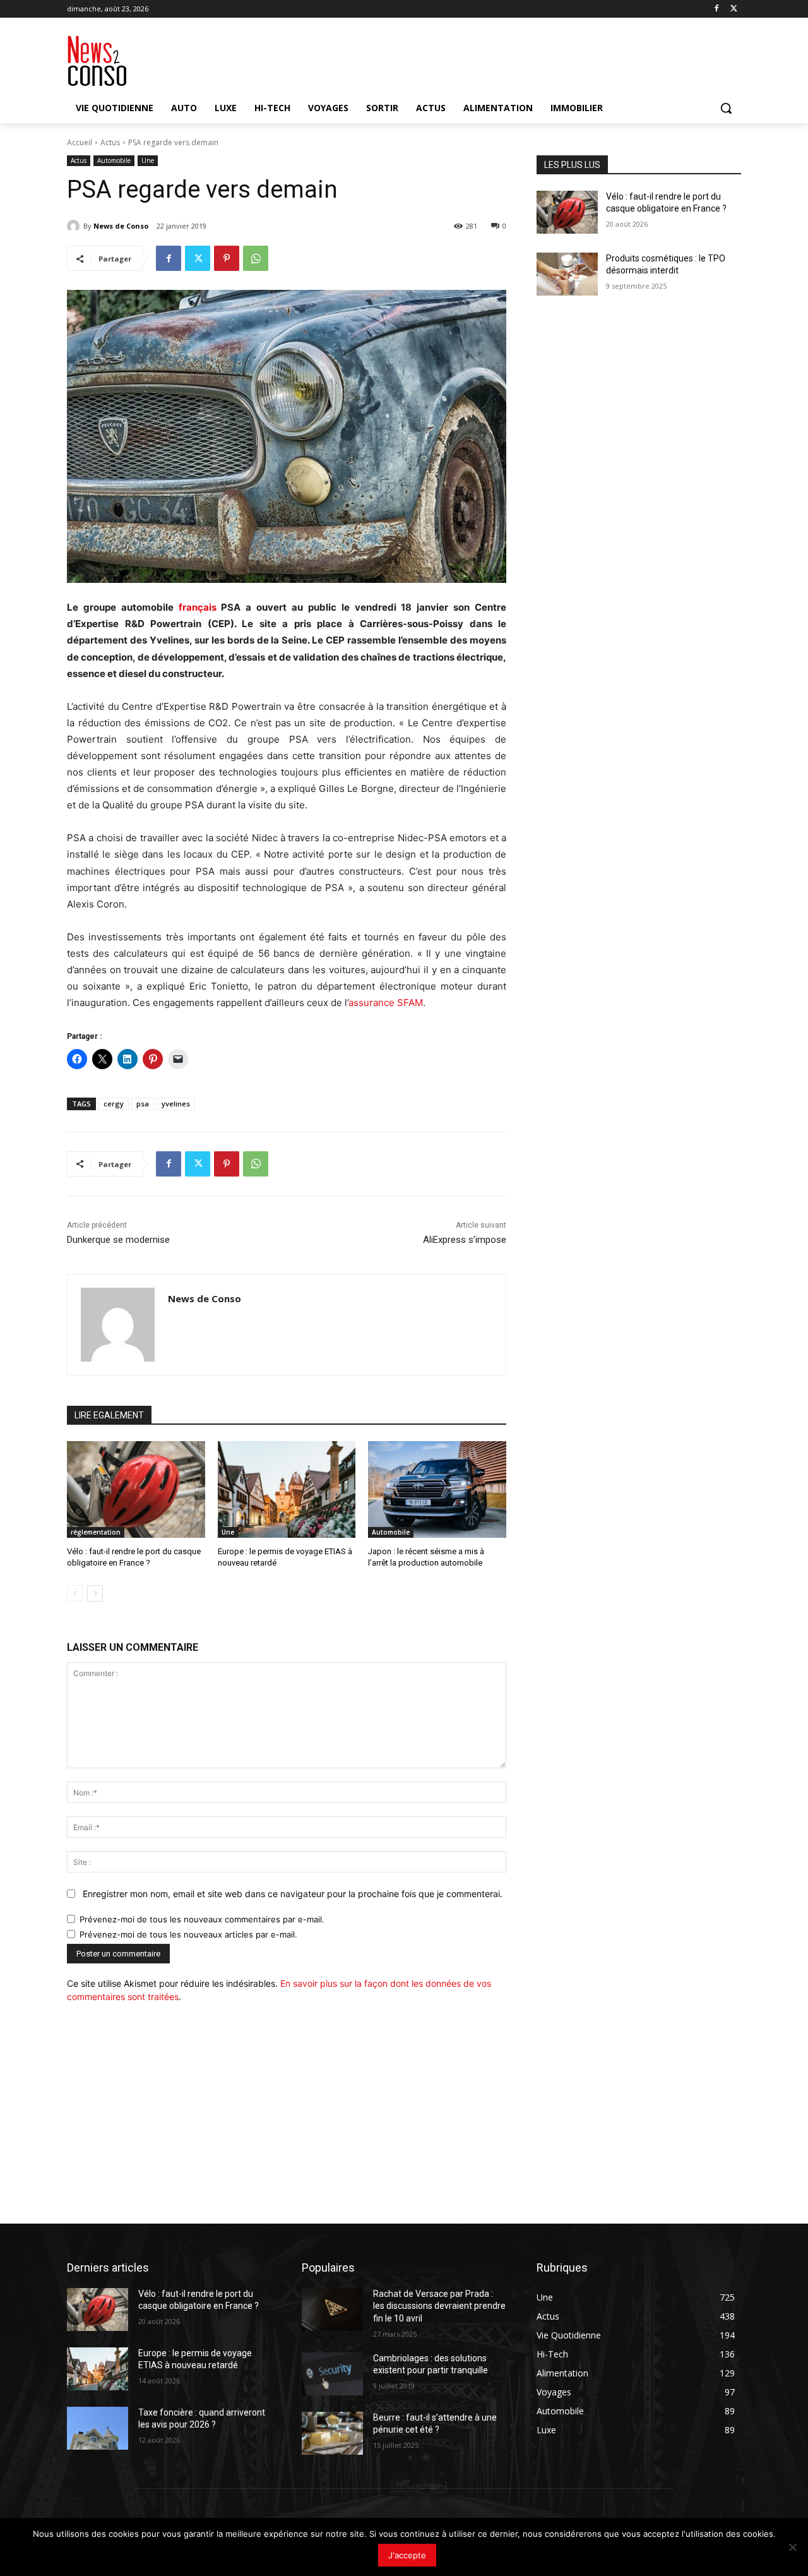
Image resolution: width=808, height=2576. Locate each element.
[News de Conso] (75, 226)
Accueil (80, 142)
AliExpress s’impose (465, 1240)
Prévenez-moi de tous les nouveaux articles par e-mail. (188, 1934)
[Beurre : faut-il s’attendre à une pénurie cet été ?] (332, 2433)
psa (143, 1104)
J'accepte (407, 2555)
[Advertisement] (287, 2105)
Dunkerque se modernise (118, 1240)
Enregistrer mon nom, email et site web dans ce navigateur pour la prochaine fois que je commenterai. (293, 1894)
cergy (114, 1104)
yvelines (176, 1104)
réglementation (96, 1532)
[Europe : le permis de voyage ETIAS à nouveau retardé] (287, 1489)
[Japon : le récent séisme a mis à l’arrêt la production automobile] (437, 1489)
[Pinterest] (227, 258)
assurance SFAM (386, 1003)
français (198, 607)
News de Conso (121, 226)
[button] (726, 108)
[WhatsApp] (256, 258)
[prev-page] (75, 1593)
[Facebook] (716, 9)
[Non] (792, 2547)
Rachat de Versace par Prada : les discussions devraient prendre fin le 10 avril (439, 2306)
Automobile (114, 160)
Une (148, 160)
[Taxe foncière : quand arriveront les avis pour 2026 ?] (98, 2428)
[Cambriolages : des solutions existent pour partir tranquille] (332, 2374)
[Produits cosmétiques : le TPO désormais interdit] (567, 274)
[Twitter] (734, 9)
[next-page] (95, 1593)
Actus (110, 142)
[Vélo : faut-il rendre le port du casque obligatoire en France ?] (136, 1489)
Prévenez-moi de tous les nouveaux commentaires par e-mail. (202, 1919)
